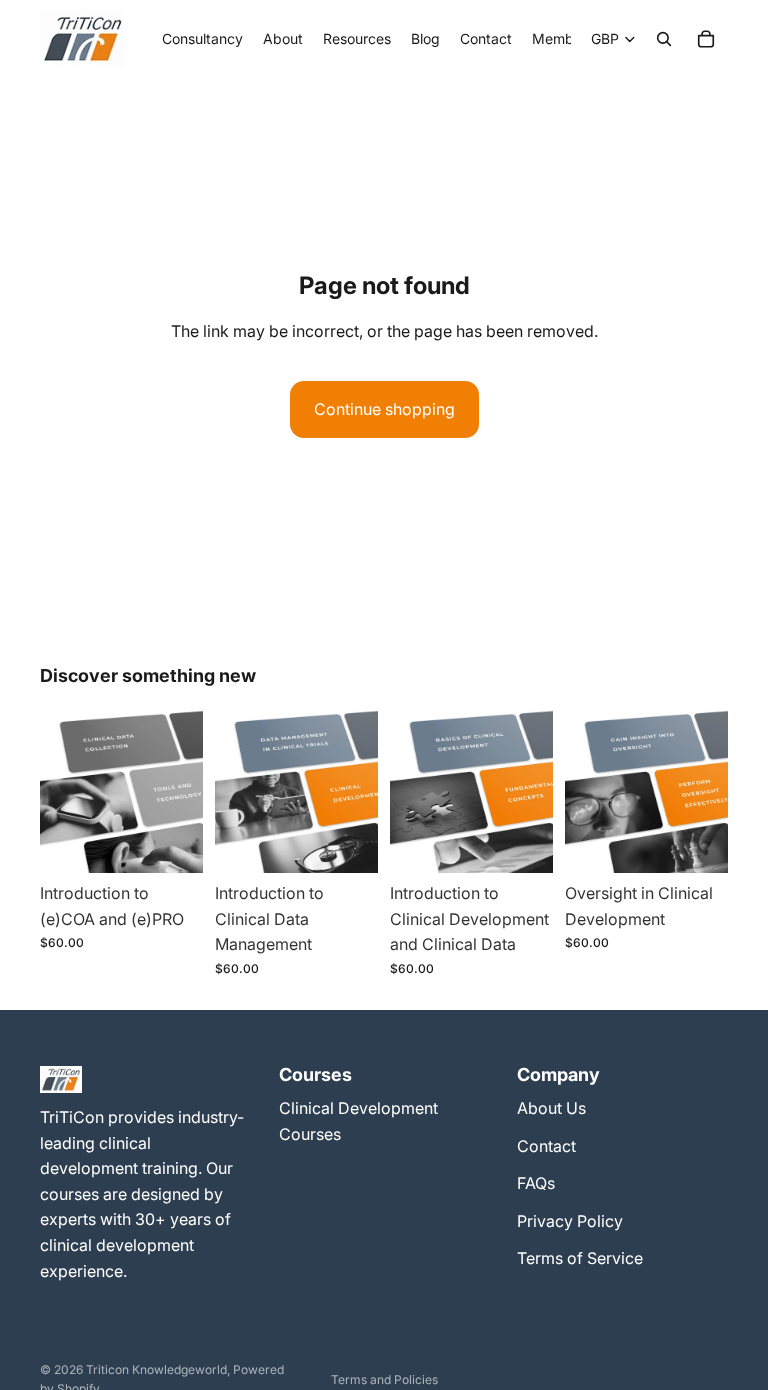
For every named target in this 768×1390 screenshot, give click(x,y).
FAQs (536, 1183)
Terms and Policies (384, 1379)
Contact (546, 1146)
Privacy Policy (570, 1221)
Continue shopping (384, 409)
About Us (551, 1108)
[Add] (172, 842)
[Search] (664, 39)
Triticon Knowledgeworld (156, 1369)
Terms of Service (580, 1258)
